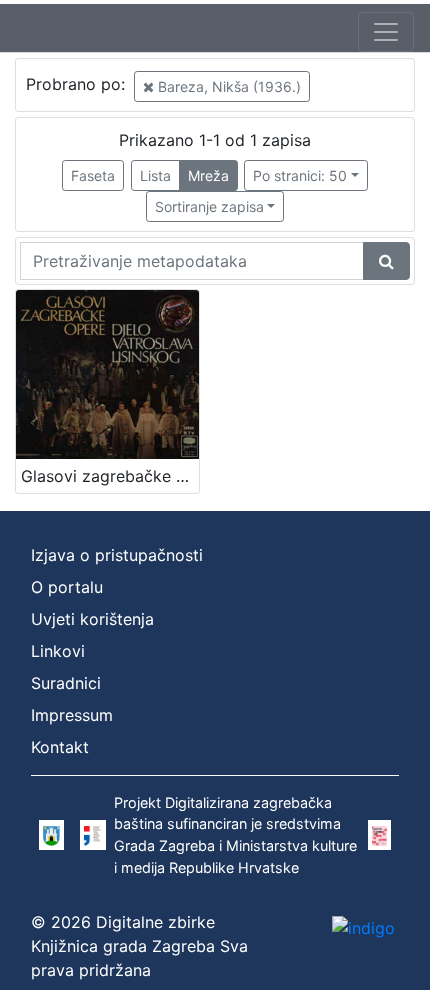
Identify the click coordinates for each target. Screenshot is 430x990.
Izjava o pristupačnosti (117, 555)
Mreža (208, 175)
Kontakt (60, 747)
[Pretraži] (386, 261)
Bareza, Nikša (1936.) (227, 86)
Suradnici (66, 683)
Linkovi (58, 651)
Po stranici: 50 (300, 175)
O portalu (67, 587)
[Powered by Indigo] (363, 927)
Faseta (93, 175)
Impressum (72, 715)
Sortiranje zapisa (209, 206)
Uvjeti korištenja (92, 619)
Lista (155, 175)
